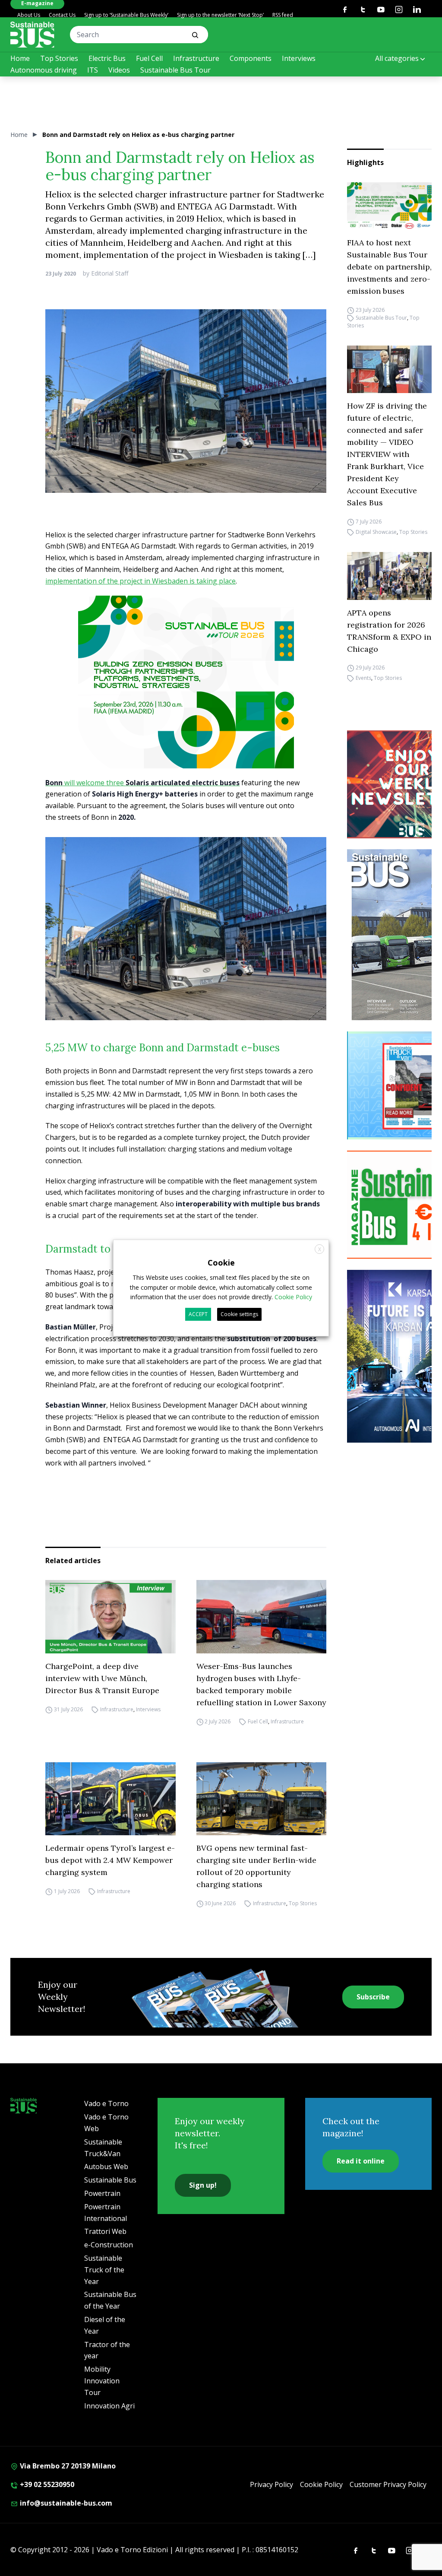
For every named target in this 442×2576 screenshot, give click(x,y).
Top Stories (59, 58)
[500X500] (186, 700)
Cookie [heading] (221, 1263)
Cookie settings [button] (239, 1314)
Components (251, 58)
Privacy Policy (272, 2484)
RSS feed (283, 15)
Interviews (299, 58)
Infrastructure (196, 58)
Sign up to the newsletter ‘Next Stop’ (220, 15)
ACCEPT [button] (198, 1314)
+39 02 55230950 (46, 2484)
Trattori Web (105, 2231)
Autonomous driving (44, 70)
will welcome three (142, 783)
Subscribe (373, 1997)
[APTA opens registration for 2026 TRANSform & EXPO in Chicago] (389, 576)
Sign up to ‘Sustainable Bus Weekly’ (126, 15)
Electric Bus (107, 58)
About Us (29, 15)
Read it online (361, 2161)
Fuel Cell (149, 58)
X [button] (320, 1249)
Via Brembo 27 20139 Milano (67, 2466)
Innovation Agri (109, 2406)
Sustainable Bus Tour (175, 70)
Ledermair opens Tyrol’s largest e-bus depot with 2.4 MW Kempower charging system (110, 1860)
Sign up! (203, 2185)
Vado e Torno (106, 2103)
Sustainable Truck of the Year (104, 2270)
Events (363, 678)
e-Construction (109, 2245)
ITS (93, 70)
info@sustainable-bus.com (65, 2503)
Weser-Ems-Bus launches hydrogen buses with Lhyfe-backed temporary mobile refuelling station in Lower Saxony (261, 1684)
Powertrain (102, 2193)
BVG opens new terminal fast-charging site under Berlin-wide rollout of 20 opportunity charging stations (256, 1866)
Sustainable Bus (110, 2180)
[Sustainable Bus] (32, 35)
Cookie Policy (321, 2484)
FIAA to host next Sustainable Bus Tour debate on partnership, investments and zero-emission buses (389, 267)
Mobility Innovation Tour (102, 2381)
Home (20, 58)
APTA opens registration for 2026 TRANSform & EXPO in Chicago (389, 631)
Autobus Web (106, 2167)
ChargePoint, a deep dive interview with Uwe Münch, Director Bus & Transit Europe (102, 1678)
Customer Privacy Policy (388, 2484)
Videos (119, 70)
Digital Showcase (376, 532)
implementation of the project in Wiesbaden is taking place (140, 581)
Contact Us (62, 15)
